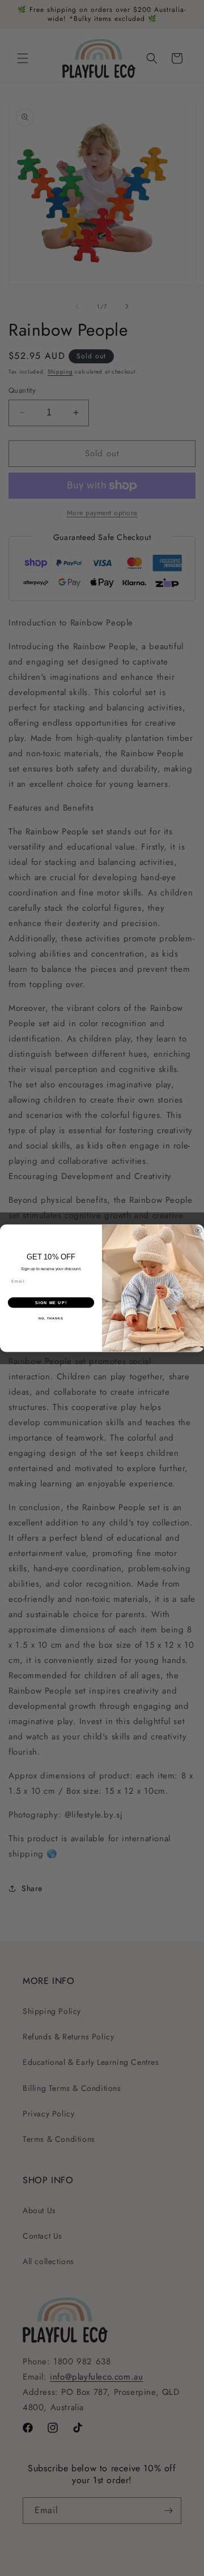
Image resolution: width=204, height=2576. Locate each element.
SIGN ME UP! (51, 1302)
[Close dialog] (198, 1230)
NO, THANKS (51, 1318)
